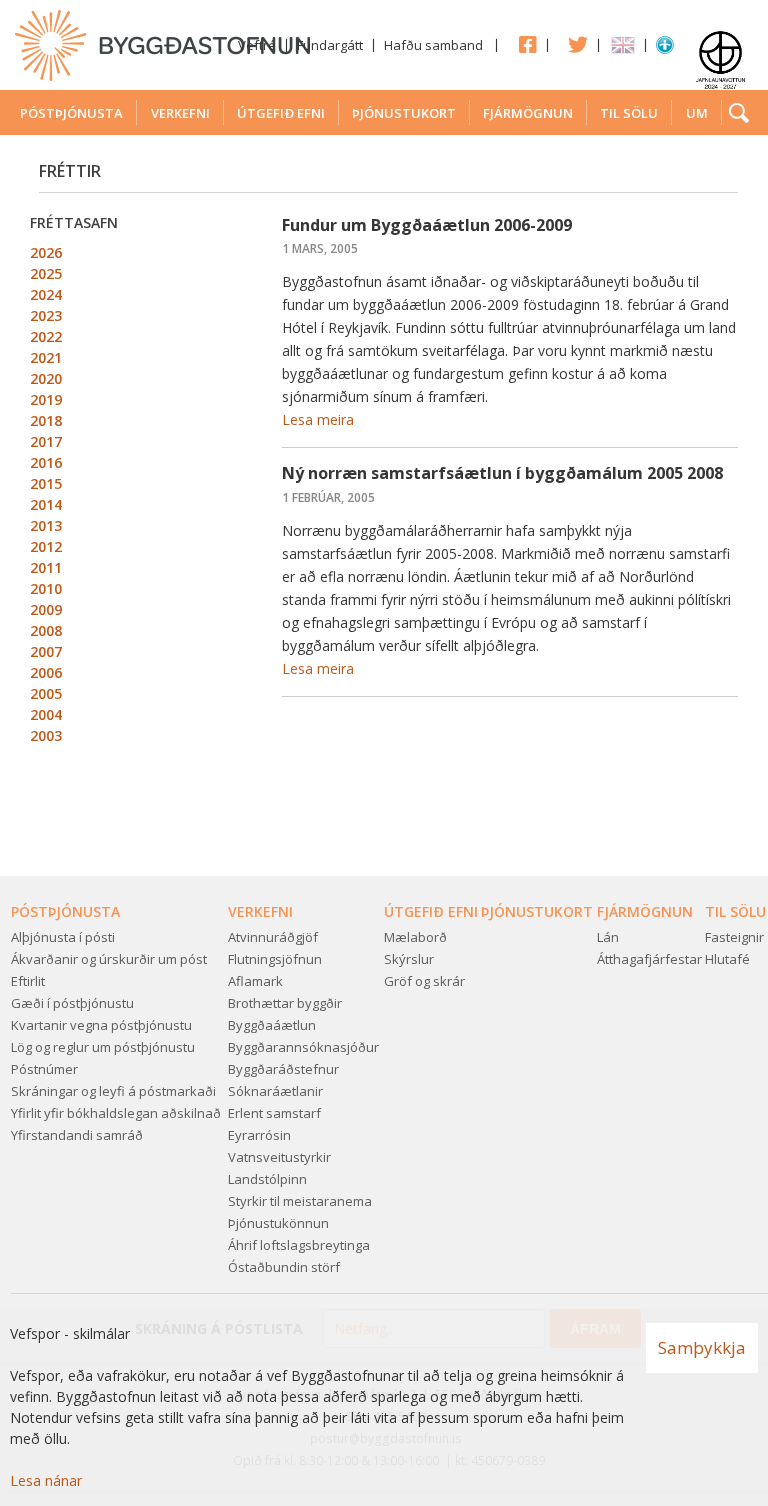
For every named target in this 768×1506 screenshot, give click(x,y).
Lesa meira (318, 419)
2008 (46, 630)
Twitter (573, 44)
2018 (46, 420)
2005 (46, 693)
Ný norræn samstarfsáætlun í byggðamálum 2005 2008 (502, 473)
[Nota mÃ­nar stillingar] (665, 49)
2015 (46, 483)
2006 (46, 672)
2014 (46, 504)
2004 (46, 714)
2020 (46, 378)
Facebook (522, 44)
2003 (46, 735)
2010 (46, 588)
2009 (46, 609)
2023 (46, 315)
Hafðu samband (433, 45)
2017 (46, 441)
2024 (46, 294)
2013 (46, 525)
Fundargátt (330, 45)
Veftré (257, 45)
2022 (46, 336)
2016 (46, 462)
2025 (46, 273)
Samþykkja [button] (702, 1347)
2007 (46, 651)
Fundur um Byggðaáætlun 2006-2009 (427, 225)
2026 (46, 252)
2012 (46, 546)
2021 (46, 357)
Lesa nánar (46, 1480)
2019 (46, 399)
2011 (46, 567)
